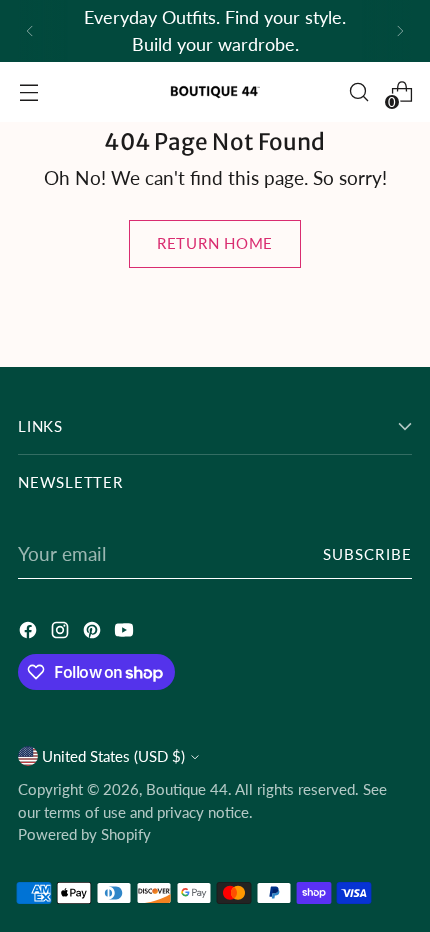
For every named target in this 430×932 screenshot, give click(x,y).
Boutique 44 (187, 789)
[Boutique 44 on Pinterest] (94, 632)
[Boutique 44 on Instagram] (62, 632)
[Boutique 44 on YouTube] (126, 632)
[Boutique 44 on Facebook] (30, 632)
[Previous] (30, 31)
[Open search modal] (358, 92)
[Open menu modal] (28, 92)
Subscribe (367, 554)
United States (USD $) (113, 756)
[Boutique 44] (215, 92)
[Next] (400, 31)
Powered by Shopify (84, 834)
